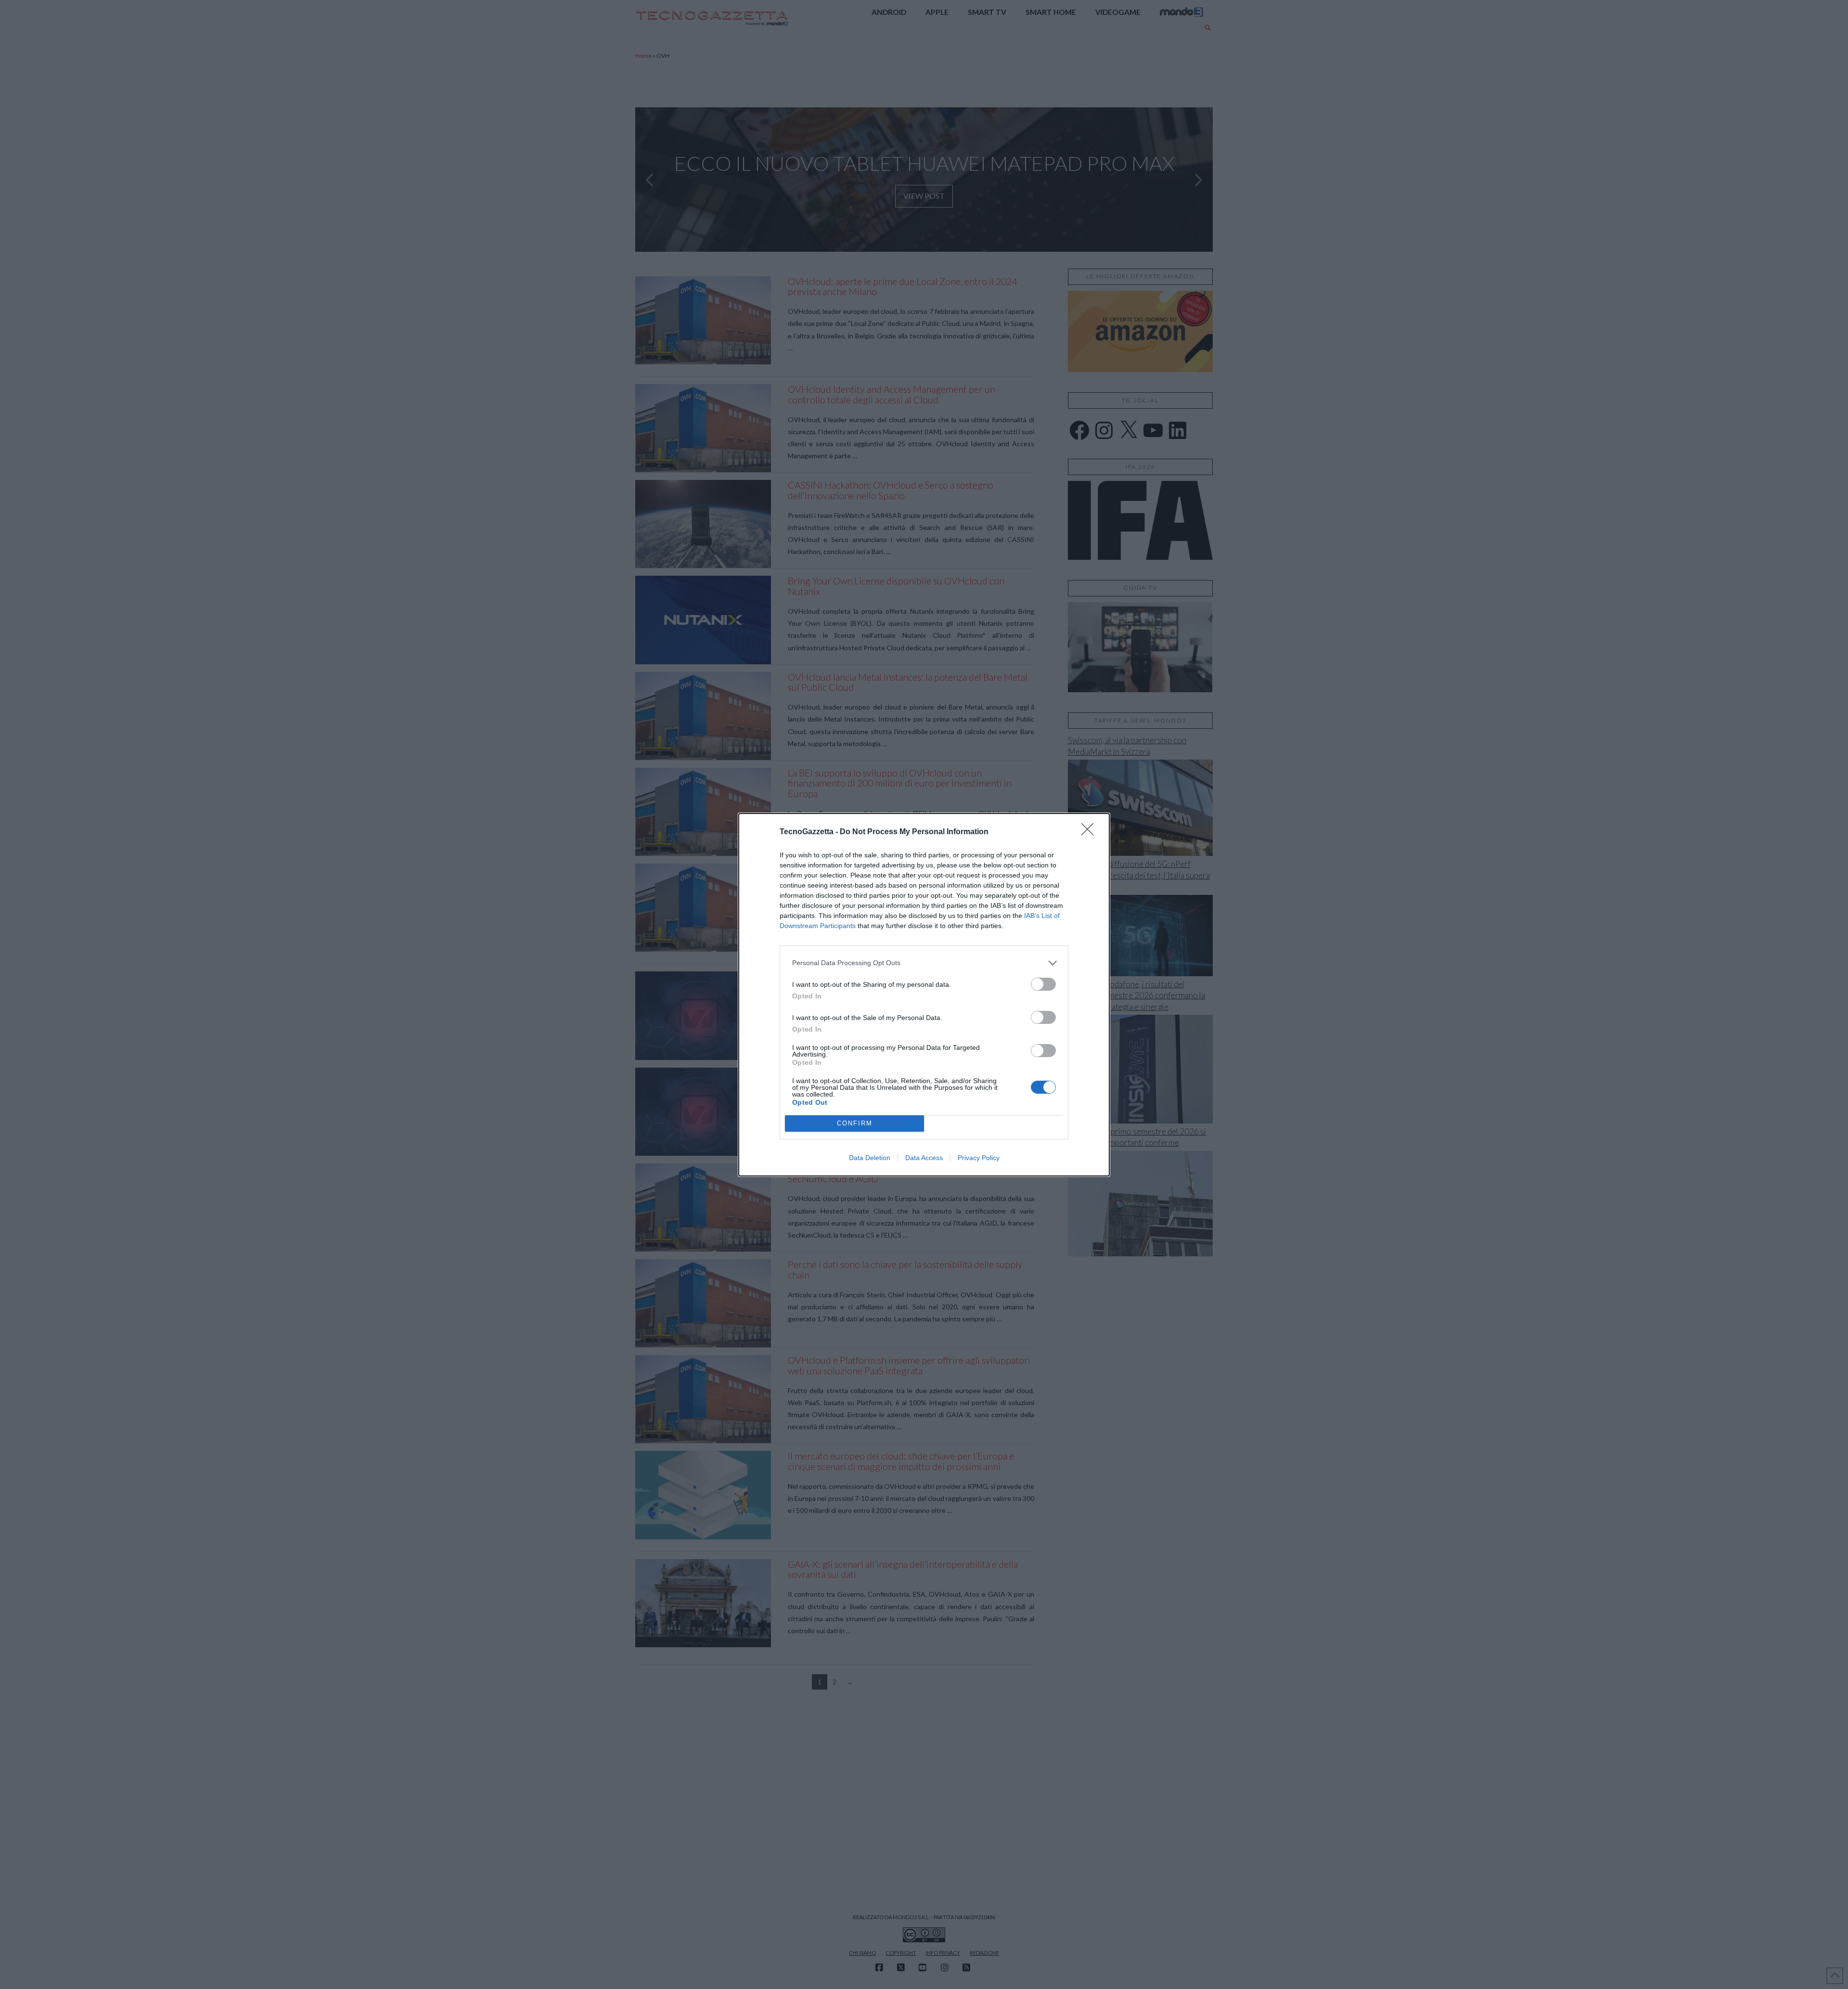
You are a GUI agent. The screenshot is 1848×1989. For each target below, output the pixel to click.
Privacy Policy (979, 1158)
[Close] (1091, 832)
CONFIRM (855, 1123)
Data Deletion (870, 1158)
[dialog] (924, 995)
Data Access (924, 1158)
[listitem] (924, 963)
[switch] (1043, 984)
